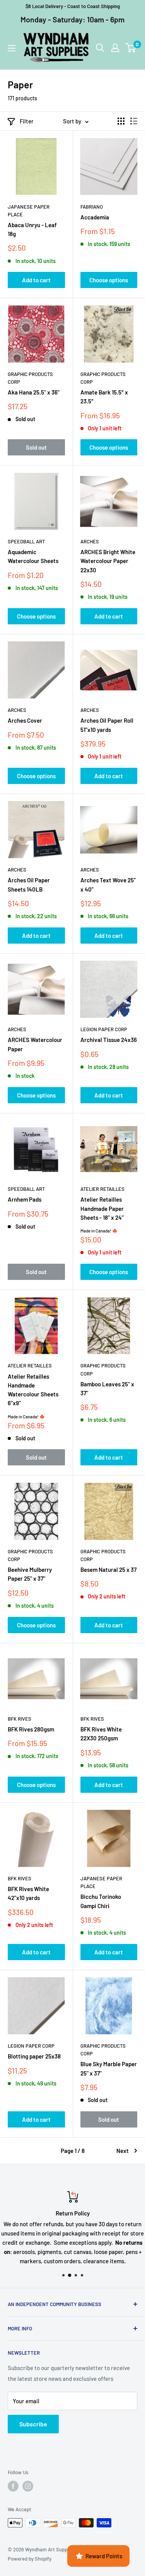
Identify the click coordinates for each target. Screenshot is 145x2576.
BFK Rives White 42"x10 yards (28, 1893)
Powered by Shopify (30, 2559)
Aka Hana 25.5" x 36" (34, 392)
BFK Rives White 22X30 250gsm (101, 1734)
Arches (90, 541)
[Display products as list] (134, 121)
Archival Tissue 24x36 (109, 1040)
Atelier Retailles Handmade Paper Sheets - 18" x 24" (102, 1208)
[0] (131, 48)
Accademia (95, 217)
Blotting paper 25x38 (34, 2056)
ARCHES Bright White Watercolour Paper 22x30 (108, 561)
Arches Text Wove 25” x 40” (108, 884)
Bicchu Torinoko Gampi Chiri (101, 1901)
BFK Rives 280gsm (31, 1729)
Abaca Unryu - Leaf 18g (32, 229)
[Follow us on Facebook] (13, 2486)
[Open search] (100, 48)
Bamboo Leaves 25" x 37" (107, 1388)
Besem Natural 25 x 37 (108, 1570)
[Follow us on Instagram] (28, 2486)
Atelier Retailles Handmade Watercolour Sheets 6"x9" (33, 1390)
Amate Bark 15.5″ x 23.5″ (104, 397)
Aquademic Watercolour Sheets (33, 556)
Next (123, 2151)
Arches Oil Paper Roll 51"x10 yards (107, 725)
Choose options (109, 280)
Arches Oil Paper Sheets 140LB (29, 884)
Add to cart (36, 280)
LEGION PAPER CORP (104, 1029)
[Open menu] (12, 48)
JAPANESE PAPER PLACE (29, 211)
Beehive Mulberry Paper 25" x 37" (30, 1574)
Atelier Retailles (102, 1189)
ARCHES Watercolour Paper (35, 1044)
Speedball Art (26, 541)
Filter (27, 121)
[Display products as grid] (121, 121)
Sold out (36, 447)
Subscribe (33, 2424)
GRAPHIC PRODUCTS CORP (30, 378)
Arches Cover (25, 720)
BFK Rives (20, 1719)
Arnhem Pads (25, 1199)
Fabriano (92, 207)
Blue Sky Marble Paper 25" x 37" (109, 2068)
